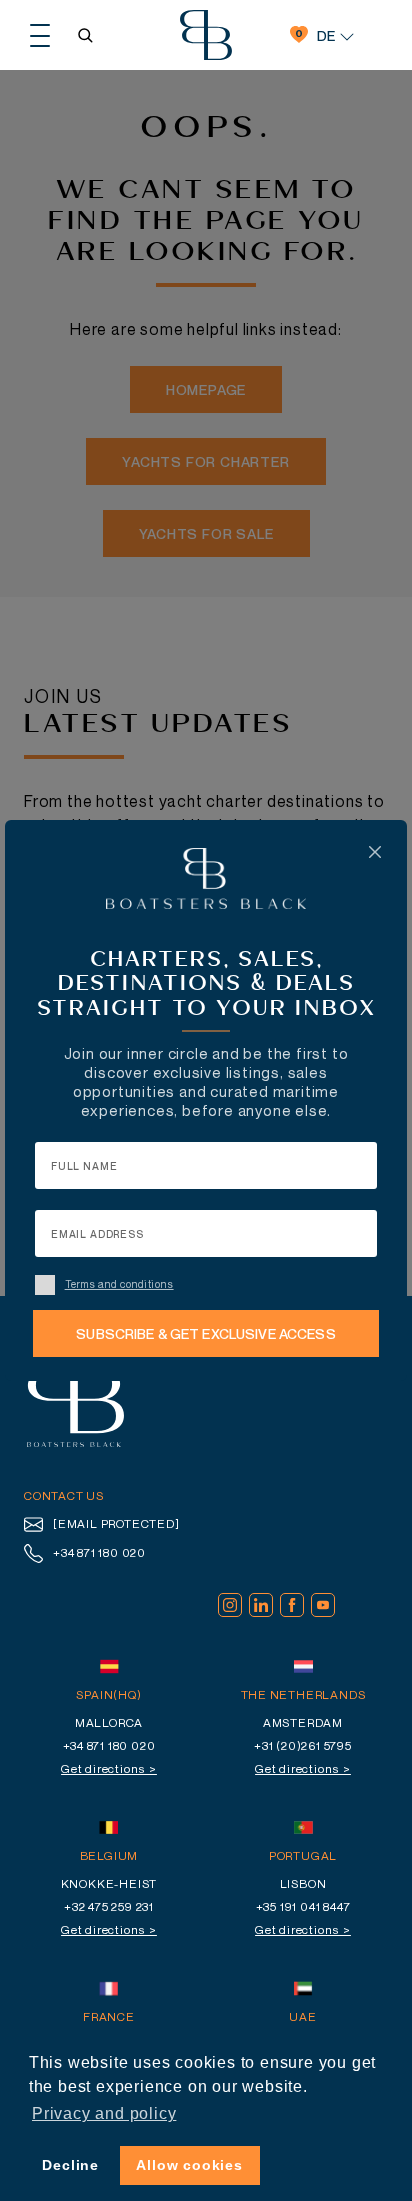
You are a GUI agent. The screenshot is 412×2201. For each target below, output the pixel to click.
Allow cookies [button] (189, 2165)
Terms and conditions (119, 1284)
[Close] (375, 852)
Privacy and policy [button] (104, 2113)
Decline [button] (70, 2165)
